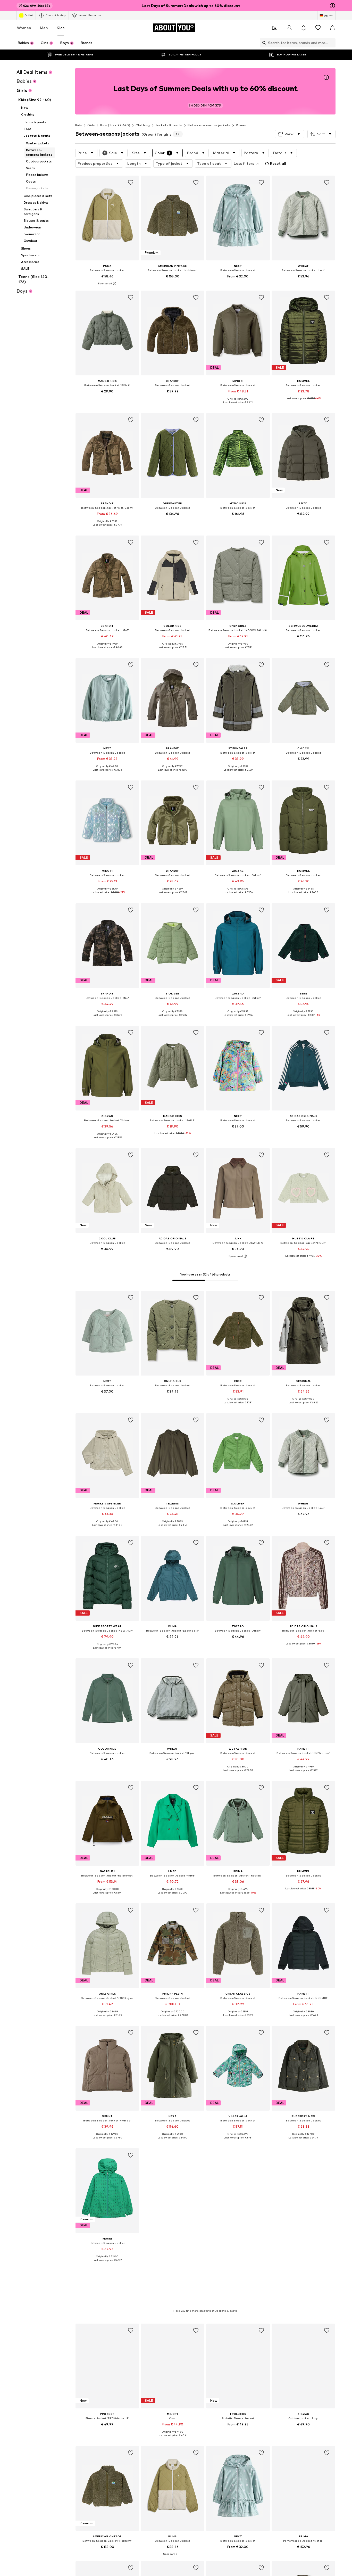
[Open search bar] (263, 43)
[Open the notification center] (304, 28)
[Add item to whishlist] (130, 183)
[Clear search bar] (332, 43)
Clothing (143, 125)
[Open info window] (332, 6)
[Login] (289, 28)
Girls (91, 125)
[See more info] (107, 284)
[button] (290, 134)
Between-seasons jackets (209, 125)
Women (24, 28)
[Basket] (332, 28)
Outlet (29, 15)
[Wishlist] (318, 28)
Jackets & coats (169, 125)
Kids (61, 28)
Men (44, 28)
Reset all (278, 163)
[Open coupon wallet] (275, 28)
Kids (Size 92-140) (115, 125)
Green (241, 125)
